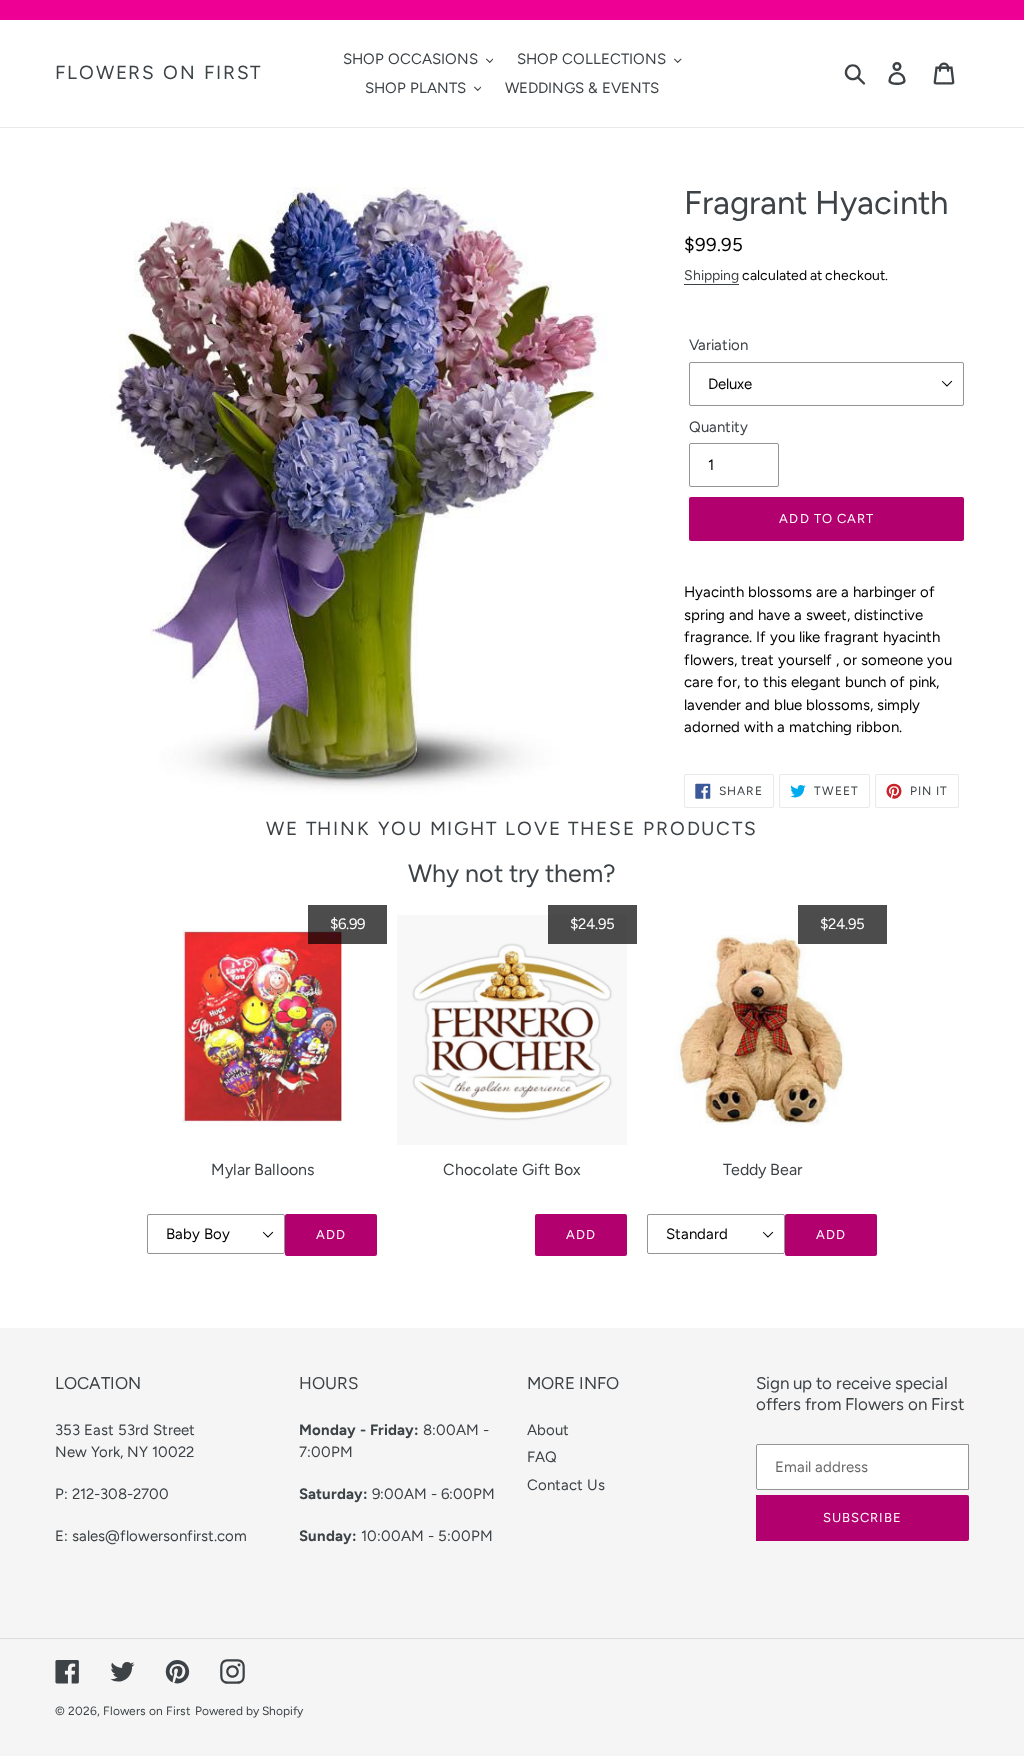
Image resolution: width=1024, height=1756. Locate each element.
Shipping (711, 275)
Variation (718, 345)
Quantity (718, 427)
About (548, 1430)
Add (331, 1234)
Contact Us (566, 1485)
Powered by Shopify (249, 1711)
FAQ (542, 1457)
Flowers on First (158, 73)
